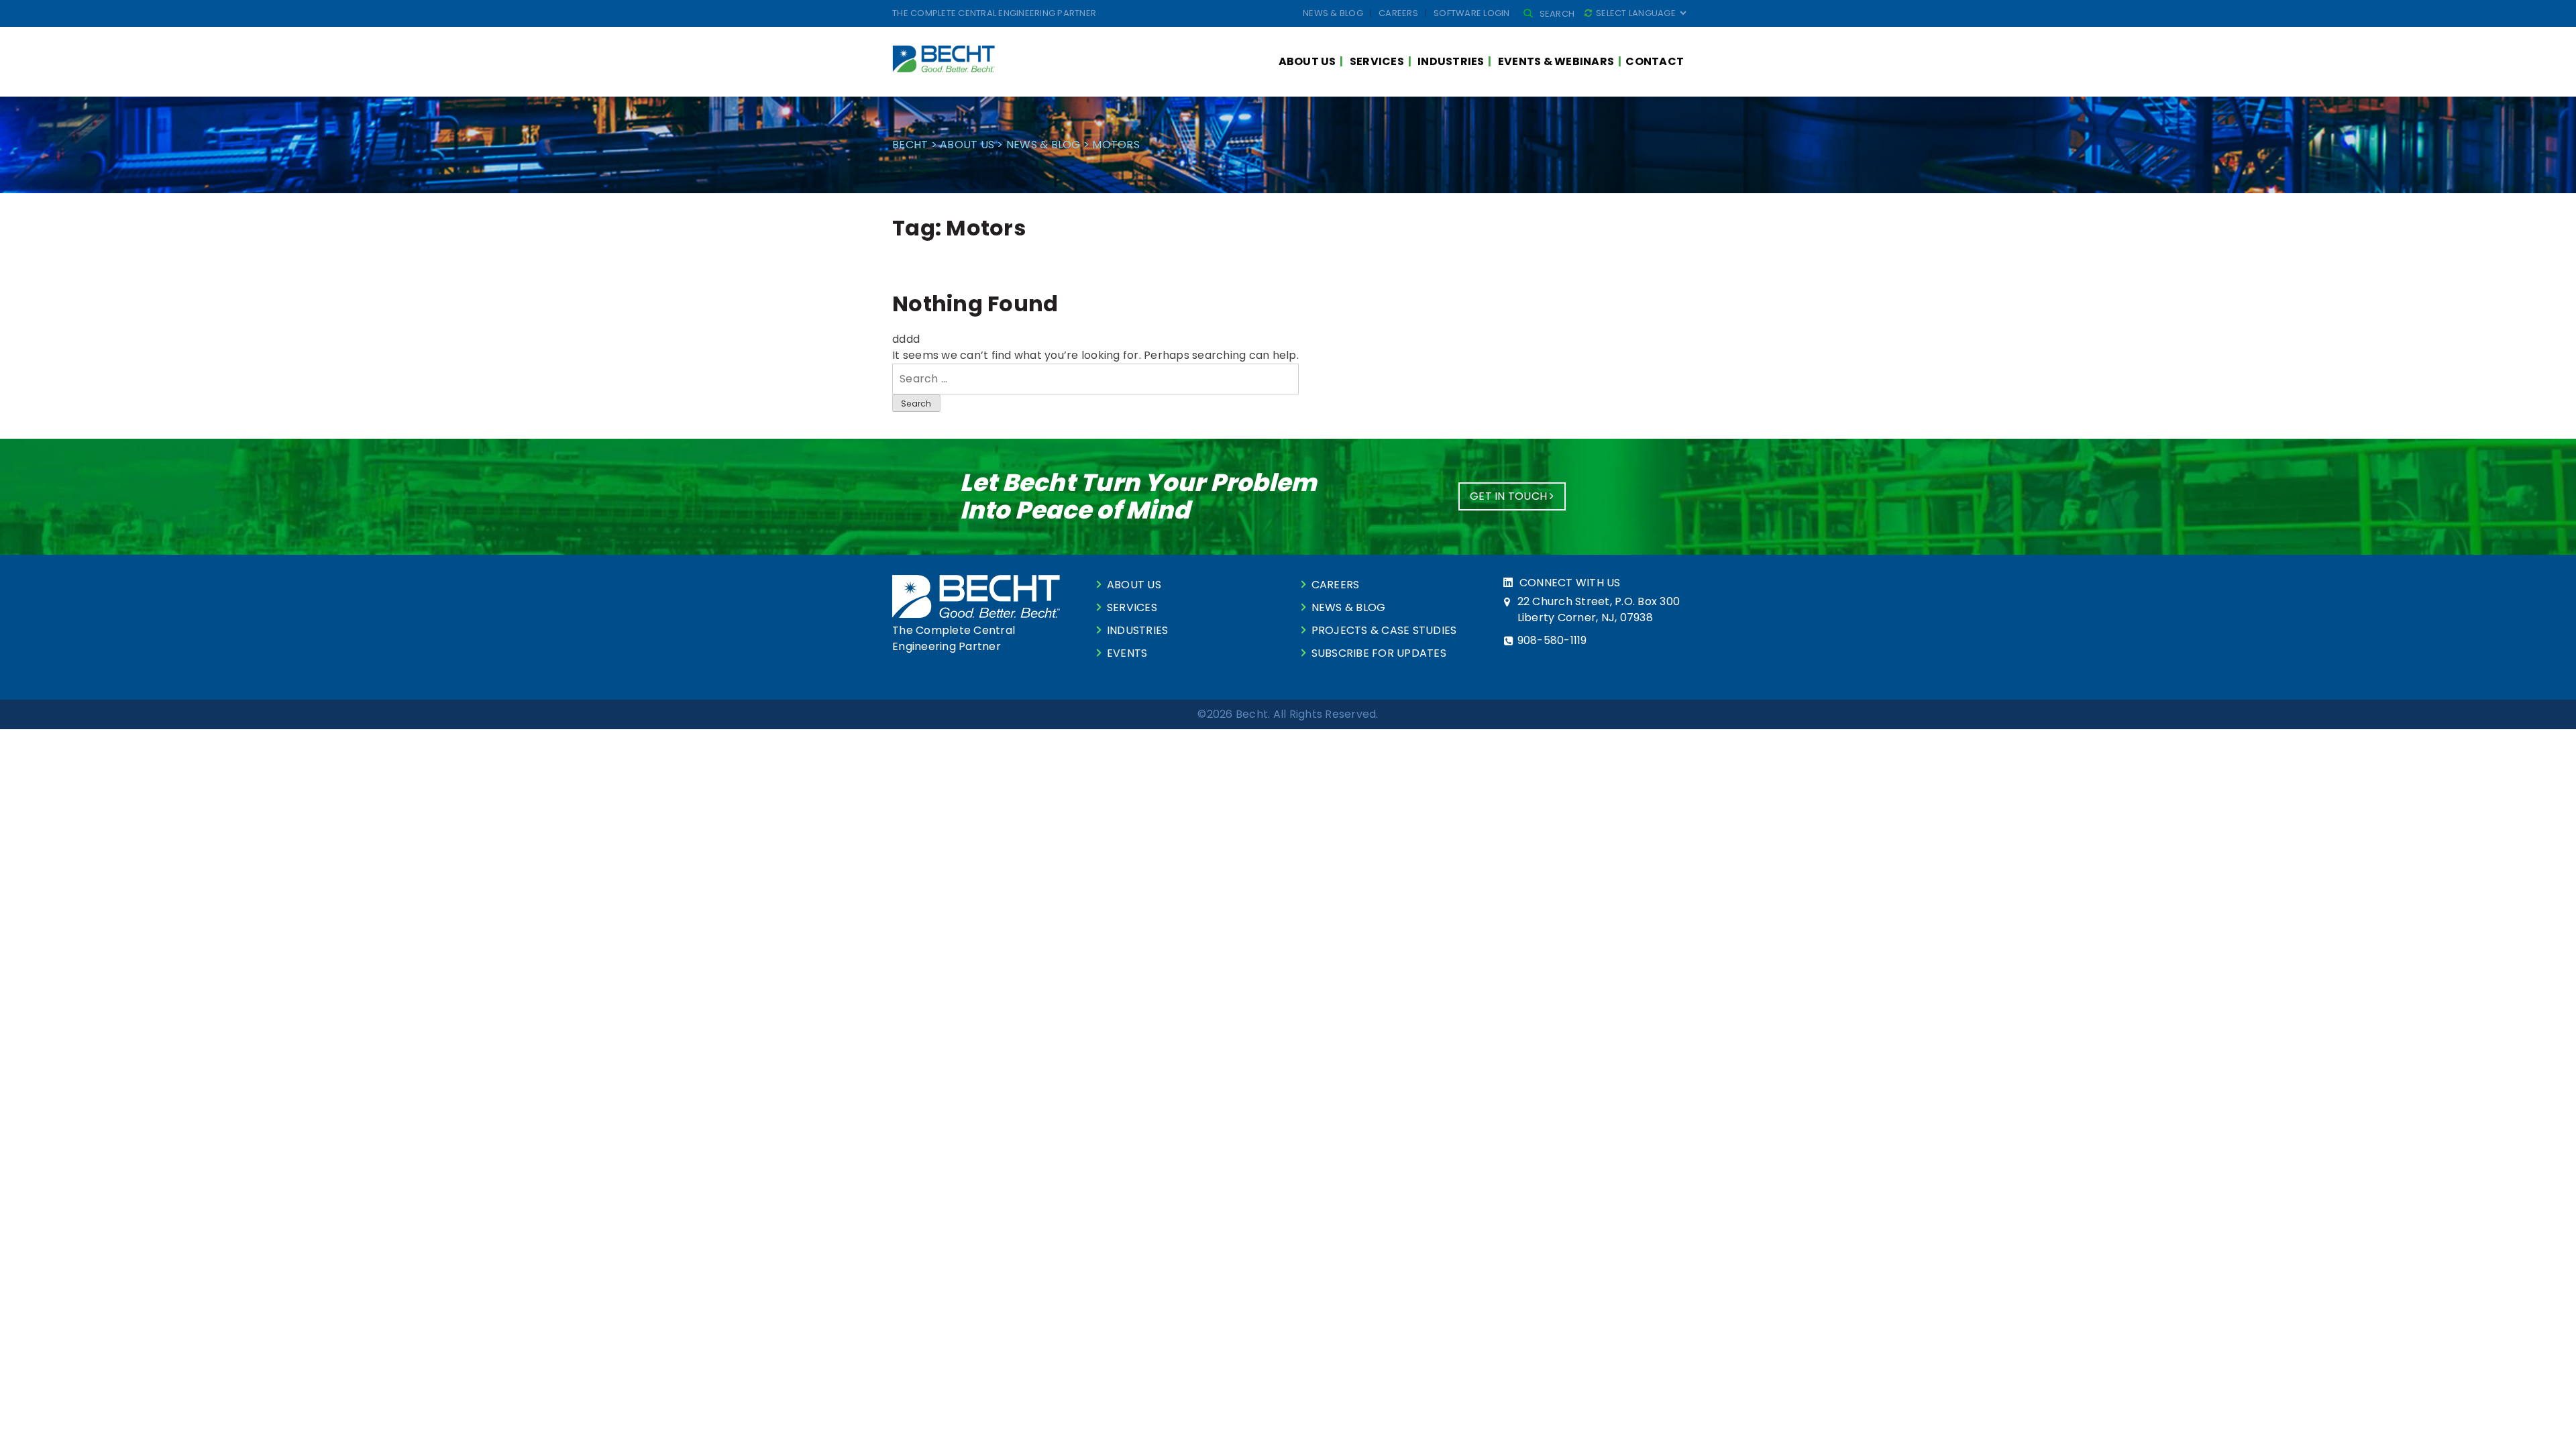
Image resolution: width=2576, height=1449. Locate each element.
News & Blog (1333, 13)
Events (1127, 653)
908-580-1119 (1552, 640)
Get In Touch (1510, 496)
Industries (1451, 61)
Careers (1398, 13)
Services (1377, 61)
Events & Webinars (1556, 61)
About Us (1307, 61)
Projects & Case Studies (1384, 630)
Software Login (1472, 13)
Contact (1655, 61)
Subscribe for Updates (1379, 653)
